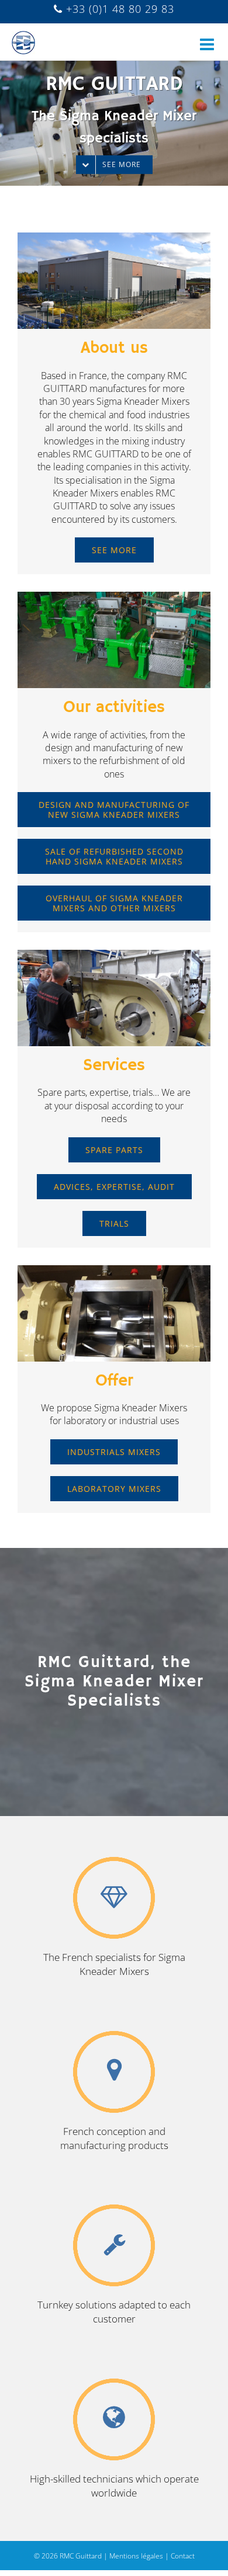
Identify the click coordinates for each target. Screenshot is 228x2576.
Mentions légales (136, 2556)
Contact (183, 2556)
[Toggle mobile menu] (208, 37)
